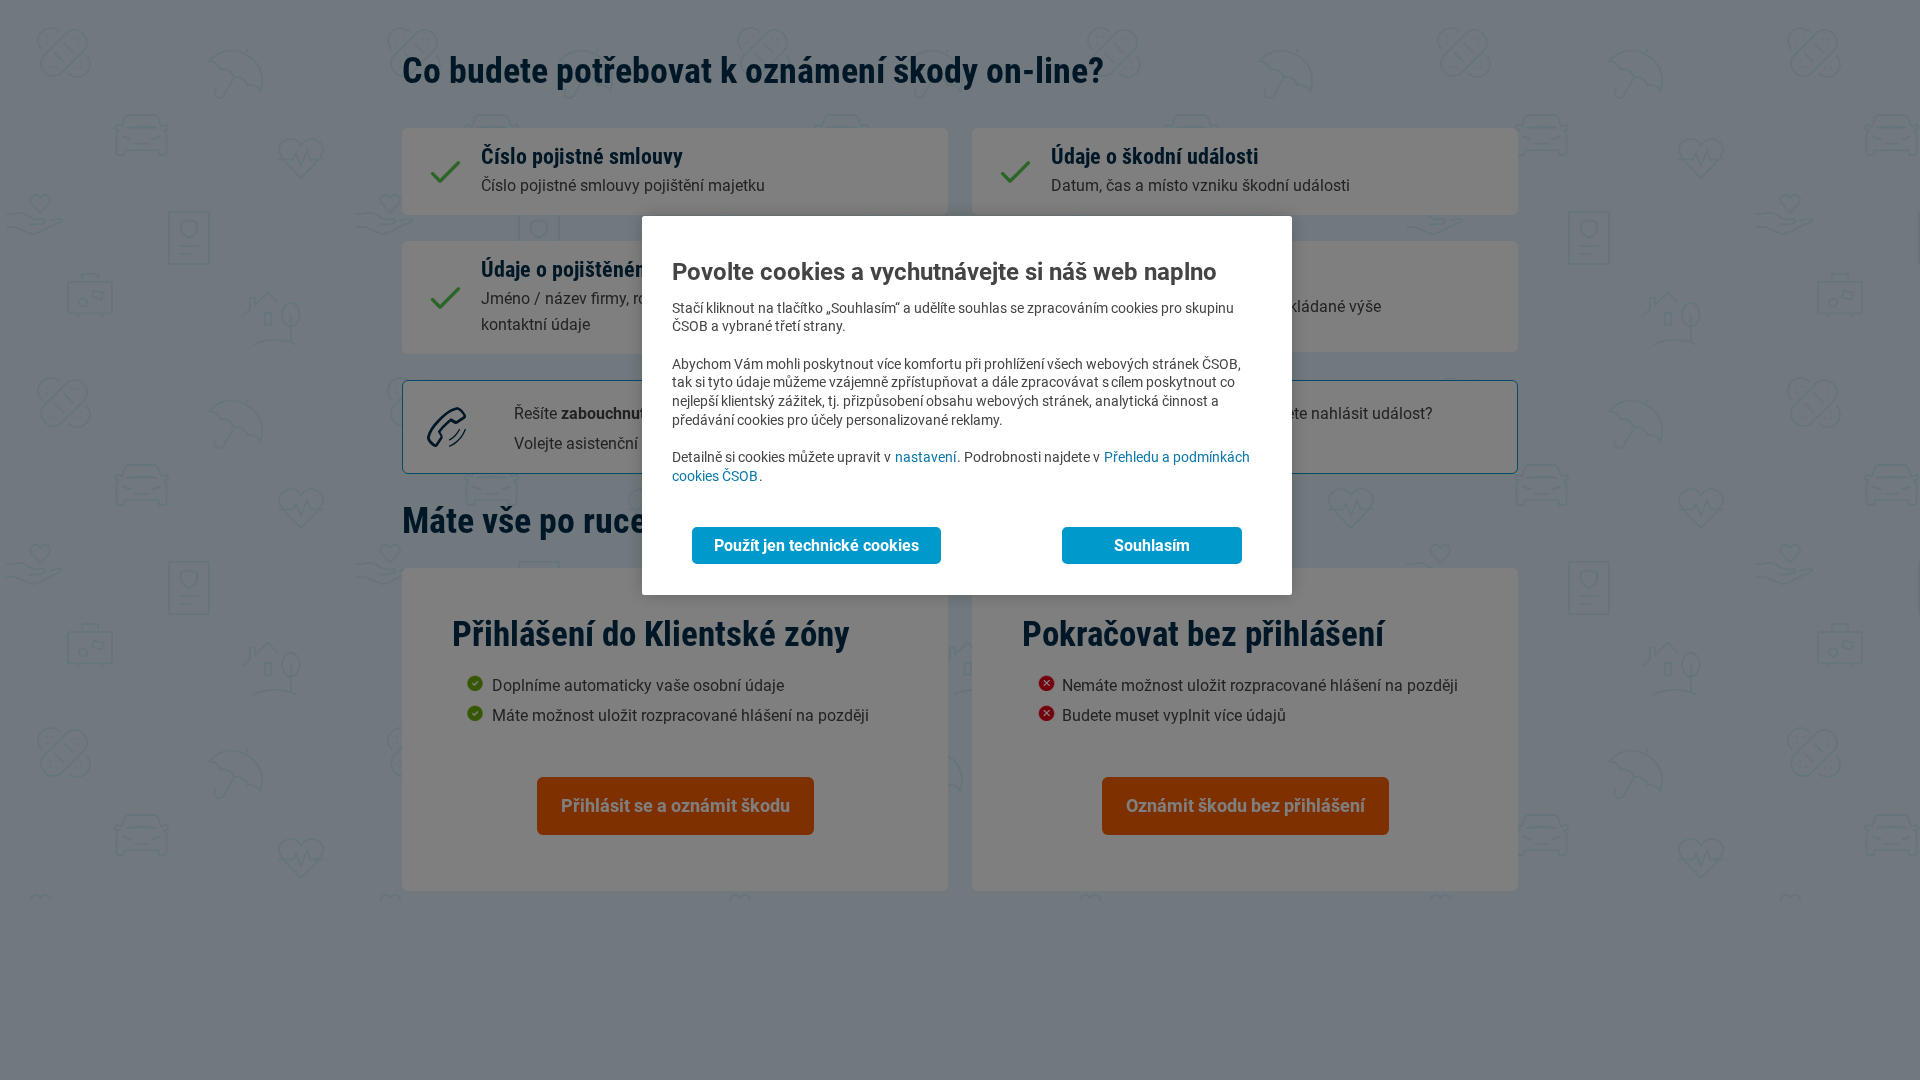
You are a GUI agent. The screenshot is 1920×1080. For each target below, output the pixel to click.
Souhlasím (1152, 545)
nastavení (925, 457)
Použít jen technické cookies (816, 545)
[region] (967, 405)
